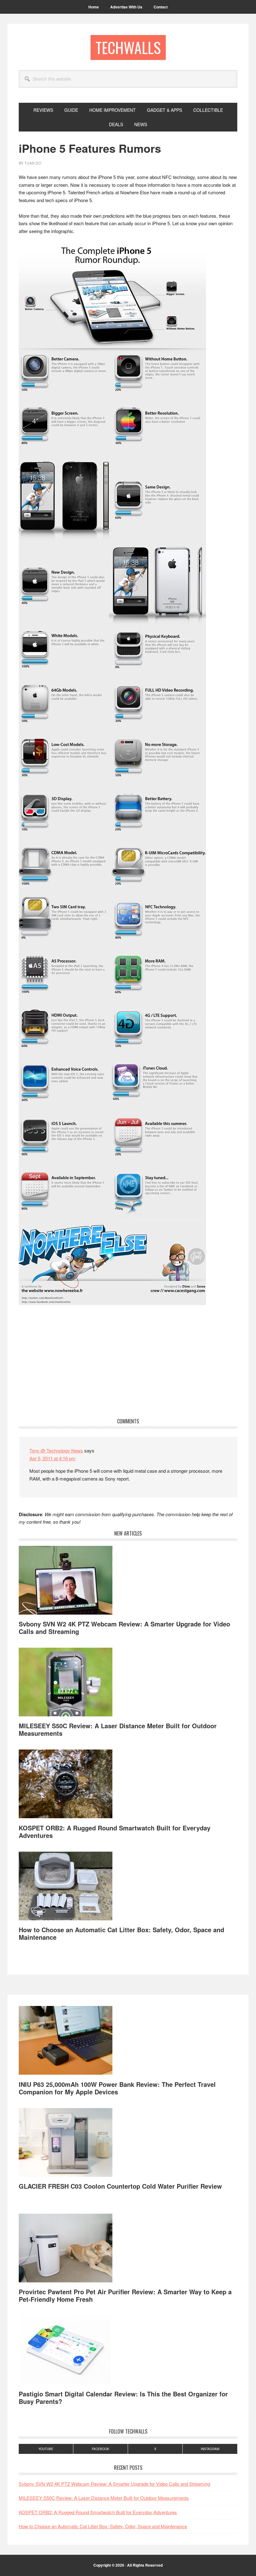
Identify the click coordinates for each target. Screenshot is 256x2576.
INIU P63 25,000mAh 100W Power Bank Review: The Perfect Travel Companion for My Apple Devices (117, 2088)
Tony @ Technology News (56, 1450)
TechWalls (128, 47)
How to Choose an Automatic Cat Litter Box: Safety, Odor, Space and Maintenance (121, 1933)
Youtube (46, 2449)
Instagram (210, 2449)
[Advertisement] (128, 1362)
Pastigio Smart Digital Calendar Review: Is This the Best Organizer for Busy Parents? (123, 2397)
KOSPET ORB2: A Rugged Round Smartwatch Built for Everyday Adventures (115, 1831)
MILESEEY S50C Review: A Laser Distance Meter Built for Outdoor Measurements (118, 1729)
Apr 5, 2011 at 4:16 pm (52, 1458)
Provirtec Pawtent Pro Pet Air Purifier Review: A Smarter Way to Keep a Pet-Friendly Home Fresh (125, 2295)
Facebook (101, 2449)
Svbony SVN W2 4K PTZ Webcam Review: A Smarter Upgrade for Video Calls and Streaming (124, 1628)
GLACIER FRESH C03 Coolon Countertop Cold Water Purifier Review (120, 2186)
